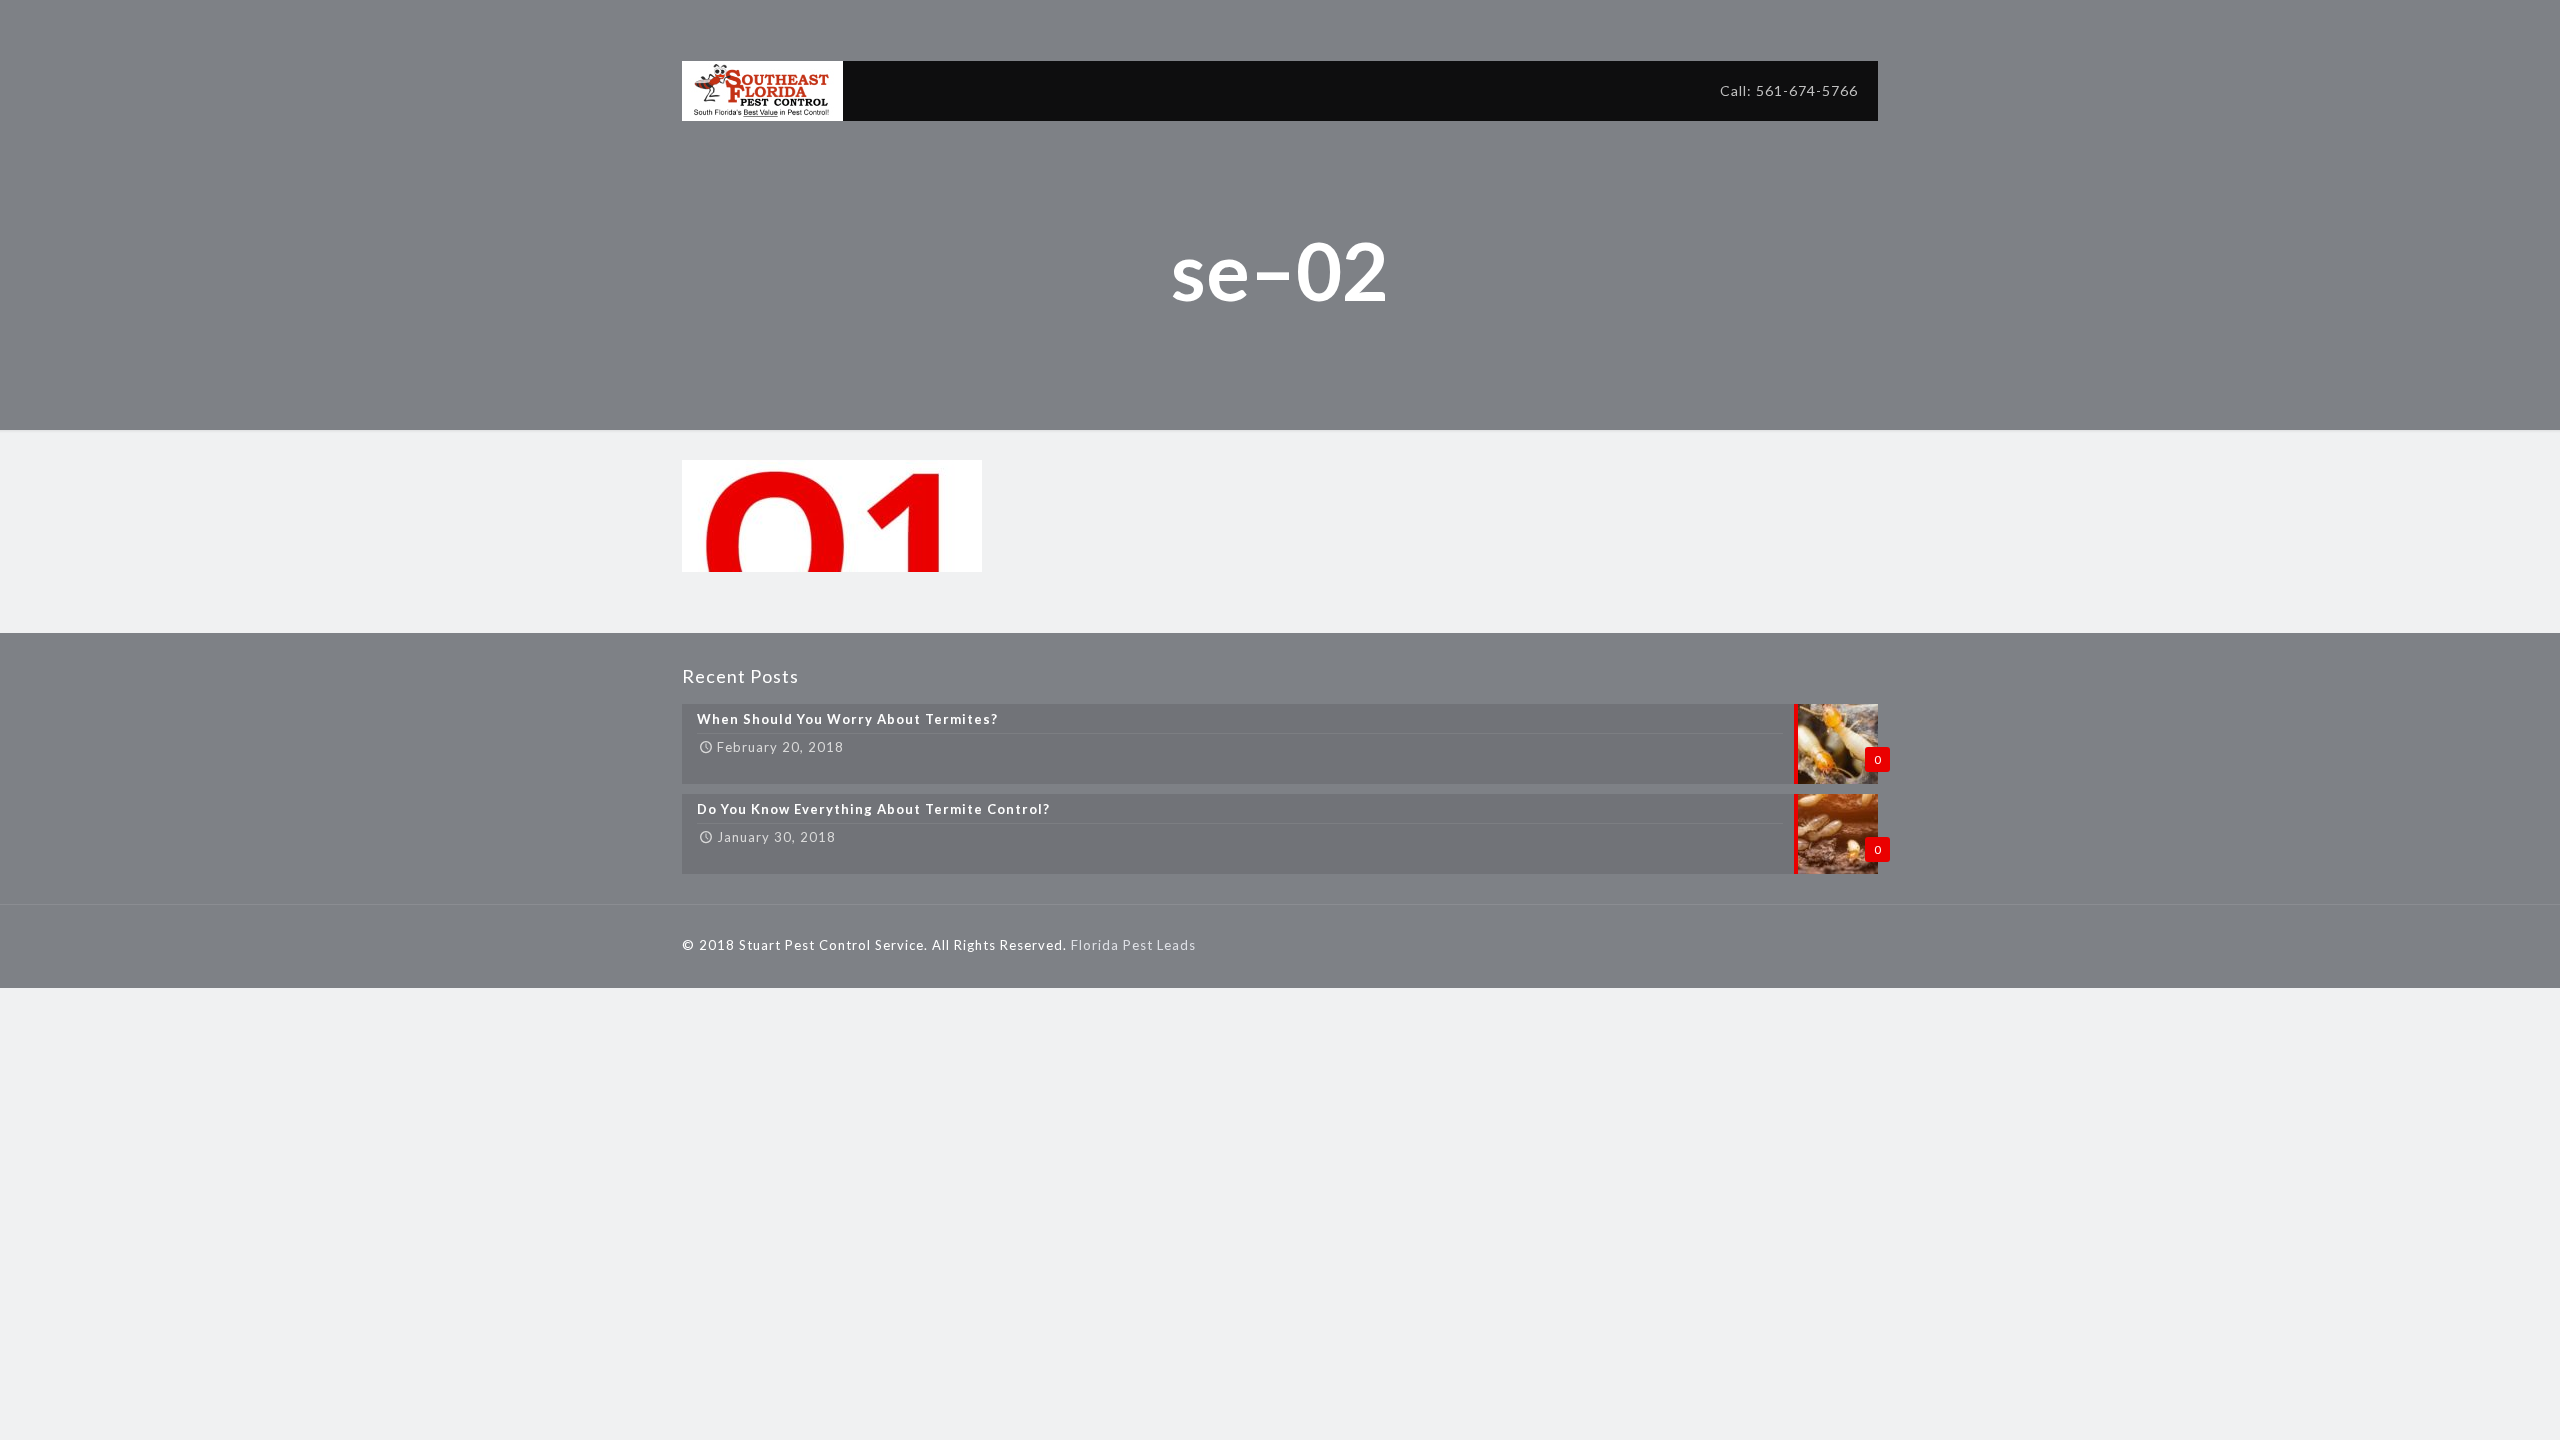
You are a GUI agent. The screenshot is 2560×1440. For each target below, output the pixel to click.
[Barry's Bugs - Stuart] (762, 91)
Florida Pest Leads (1133, 945)
